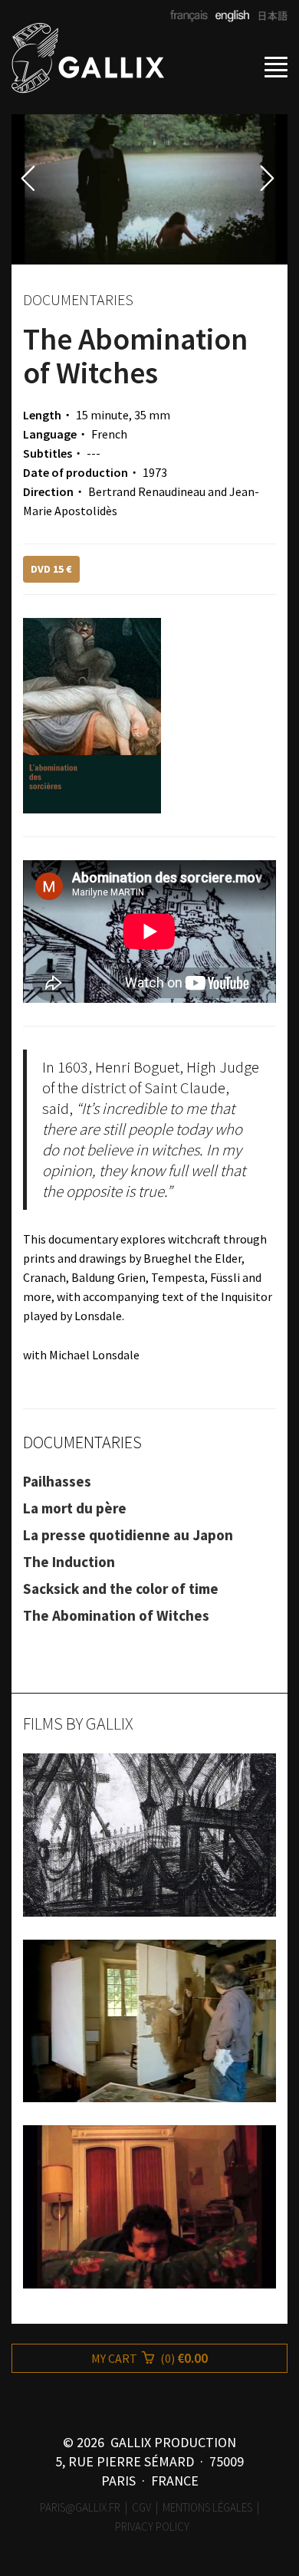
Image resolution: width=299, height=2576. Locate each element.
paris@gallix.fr (80, 2507)
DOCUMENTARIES (82, 1442)
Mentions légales (207, 2507)
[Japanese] (268, 16)
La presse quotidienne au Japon (128, 1535)
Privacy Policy (152, 2527)
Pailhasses (57, 1481)
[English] (230, 16)
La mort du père (75, 1508)
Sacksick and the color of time (121, 1589)
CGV (141, 2507)
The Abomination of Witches (116, 1615)
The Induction (69, 1562)
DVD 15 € (51, 569)
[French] (189, 16)
